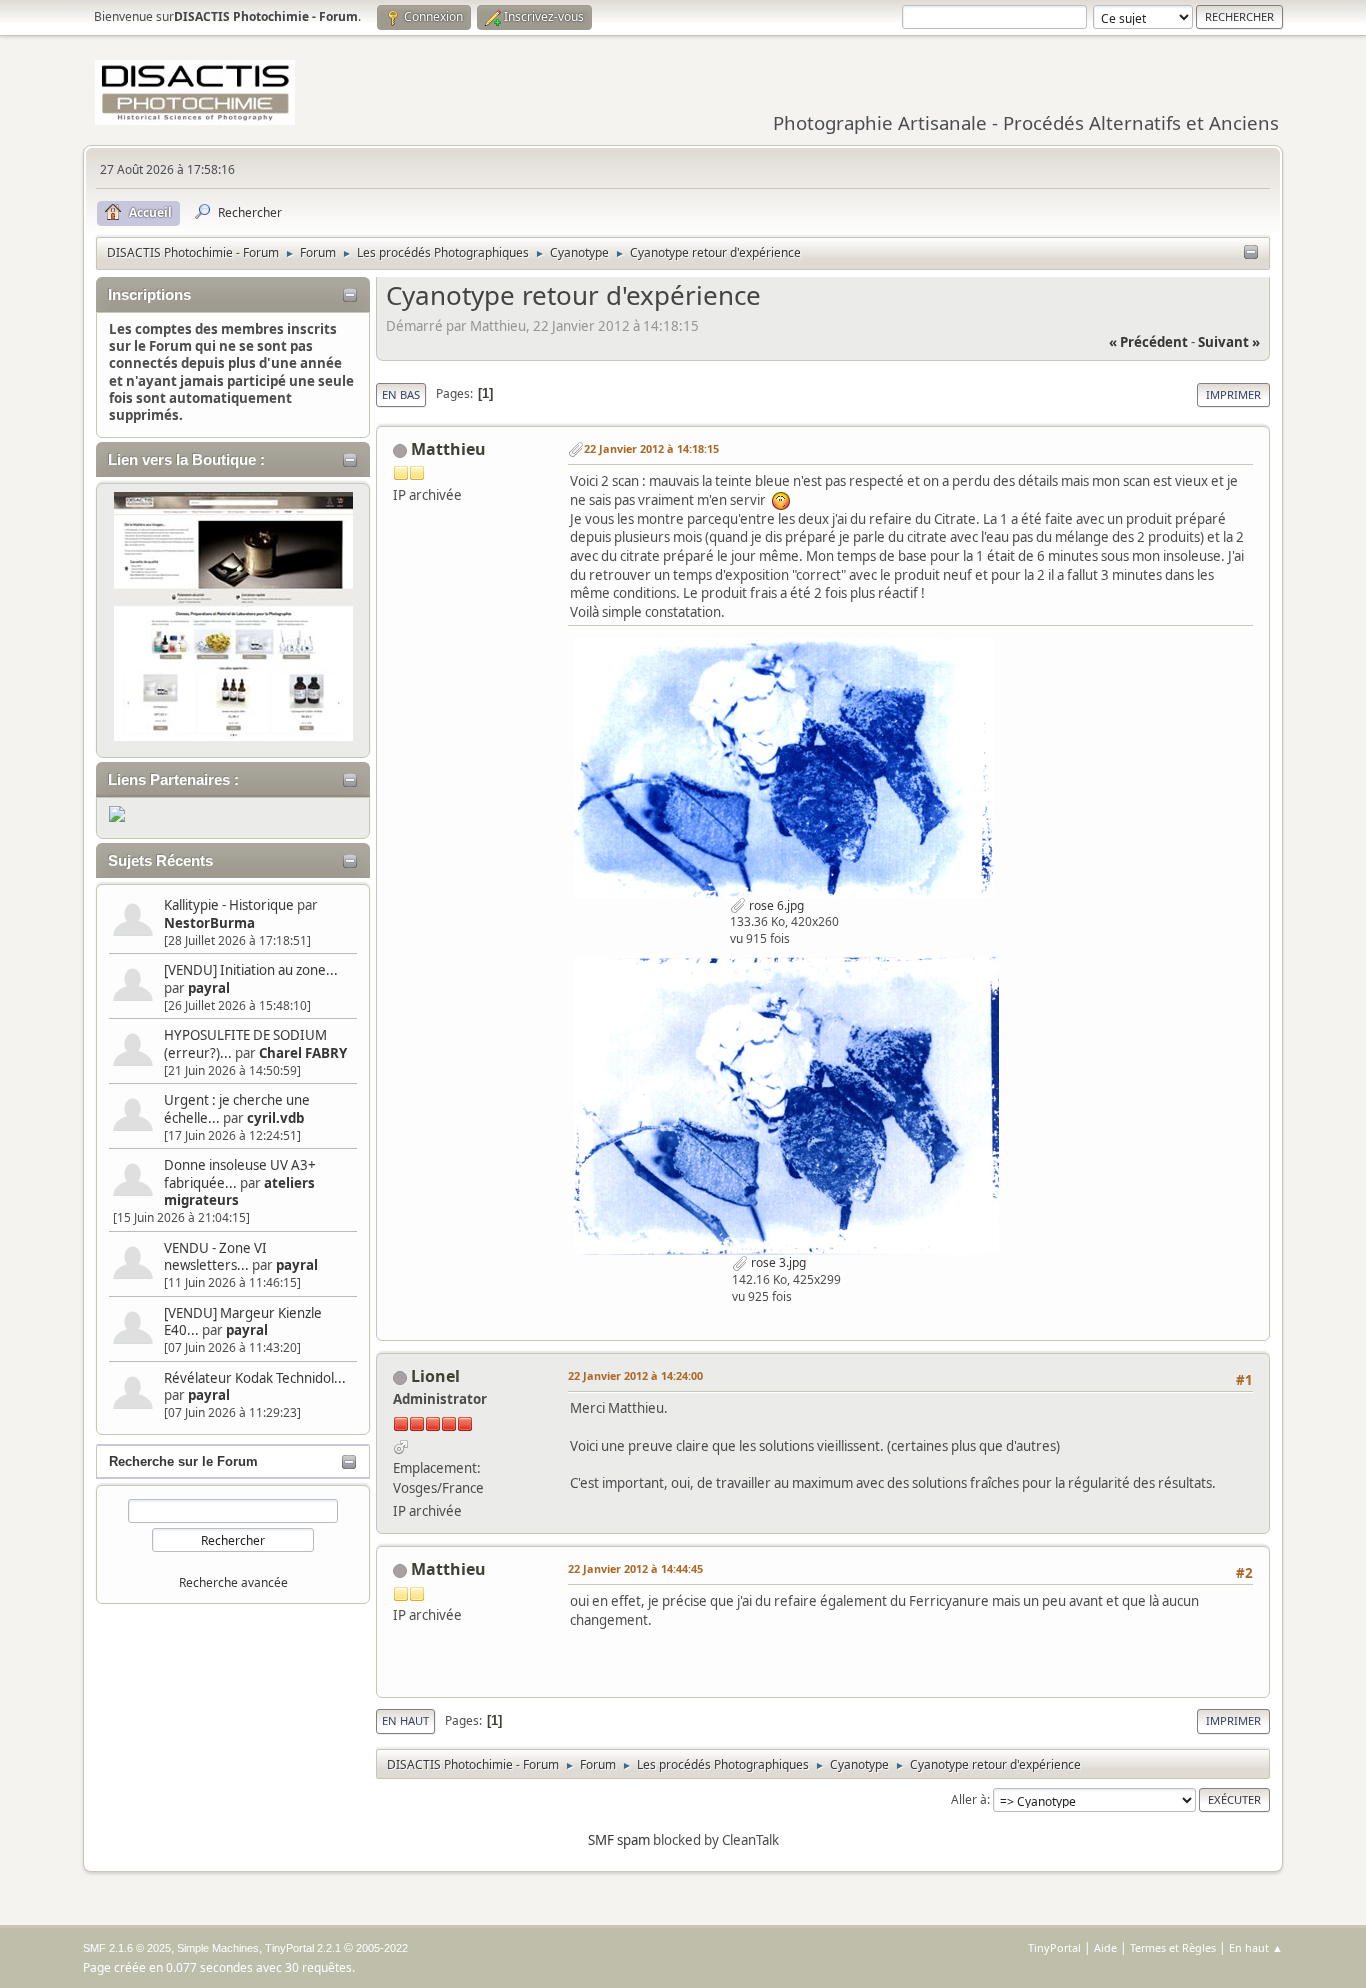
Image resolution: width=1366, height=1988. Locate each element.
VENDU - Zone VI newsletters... (215, 1256)
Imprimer (1233, 394)
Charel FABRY (303, 1053)
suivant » (1229, 342)
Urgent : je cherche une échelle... (237, 1108)
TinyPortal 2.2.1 (303, 1948)
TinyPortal (1054, 1947)
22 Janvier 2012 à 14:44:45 (635, 1568)
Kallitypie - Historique (229, 905)
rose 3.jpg (777, 1262)
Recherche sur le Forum (183, 1461)
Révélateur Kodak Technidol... (255, 1378)
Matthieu (448, 449)
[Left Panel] (1251, 253)
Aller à (969, 1799)
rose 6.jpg (775, 905)
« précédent (1148, 342)
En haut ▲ (1256, 1947)
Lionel (435, 1376)
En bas (401, 394)
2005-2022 (382, 1948)
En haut (405, 1720)
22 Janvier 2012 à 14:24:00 (635, 1375)
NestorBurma (209, 923)
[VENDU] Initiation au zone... (251, 970)
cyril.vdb (275, 1118)
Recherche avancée (233, 1582)
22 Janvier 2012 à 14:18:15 (651, 448)
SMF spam (619, 1840)
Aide (1105, 1947)
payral (209, 988)
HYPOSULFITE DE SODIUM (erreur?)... (245, 1043)
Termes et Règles (1173, 1947)
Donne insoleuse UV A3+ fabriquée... (240, 1173)
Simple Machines (218, 1948)
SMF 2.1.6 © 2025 (127, 1948)
